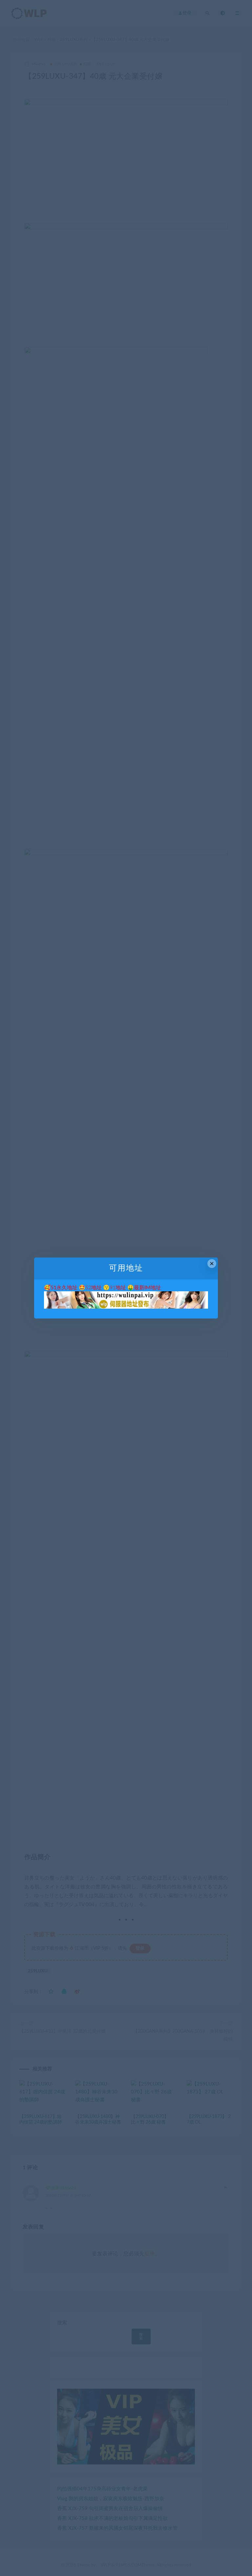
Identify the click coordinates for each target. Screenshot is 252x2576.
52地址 (94, 1288)
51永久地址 (64, 1288)
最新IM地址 (147, 1288)
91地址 (118, 1288)
